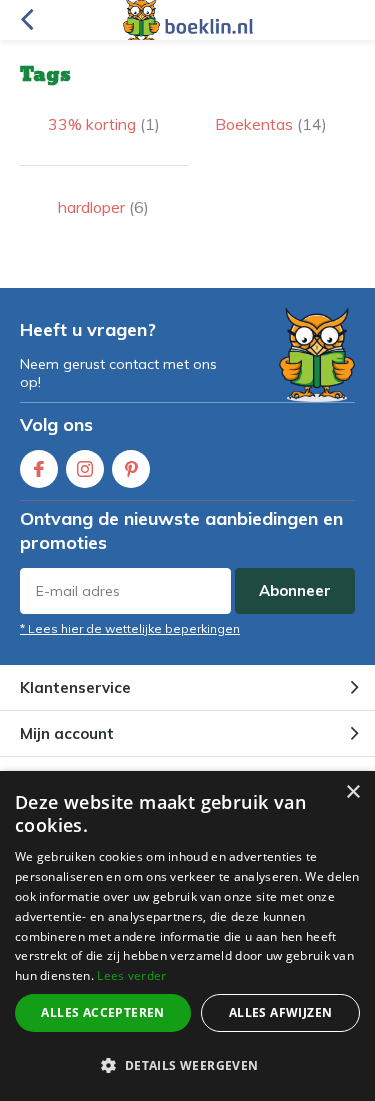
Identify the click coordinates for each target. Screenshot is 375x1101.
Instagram (85, 469)
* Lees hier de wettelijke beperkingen (130, 628)
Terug (26, 20)
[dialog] (187, 936)
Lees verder (131, 975)
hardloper (103, 207)
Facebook (39, 469)
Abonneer (295, 590)
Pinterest (131, 469)
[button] (187, 1065)
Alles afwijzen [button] (281, 1012)
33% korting (104, 124)
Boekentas (271, 124)
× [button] (352, 792)
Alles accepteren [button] (102, 1012)
